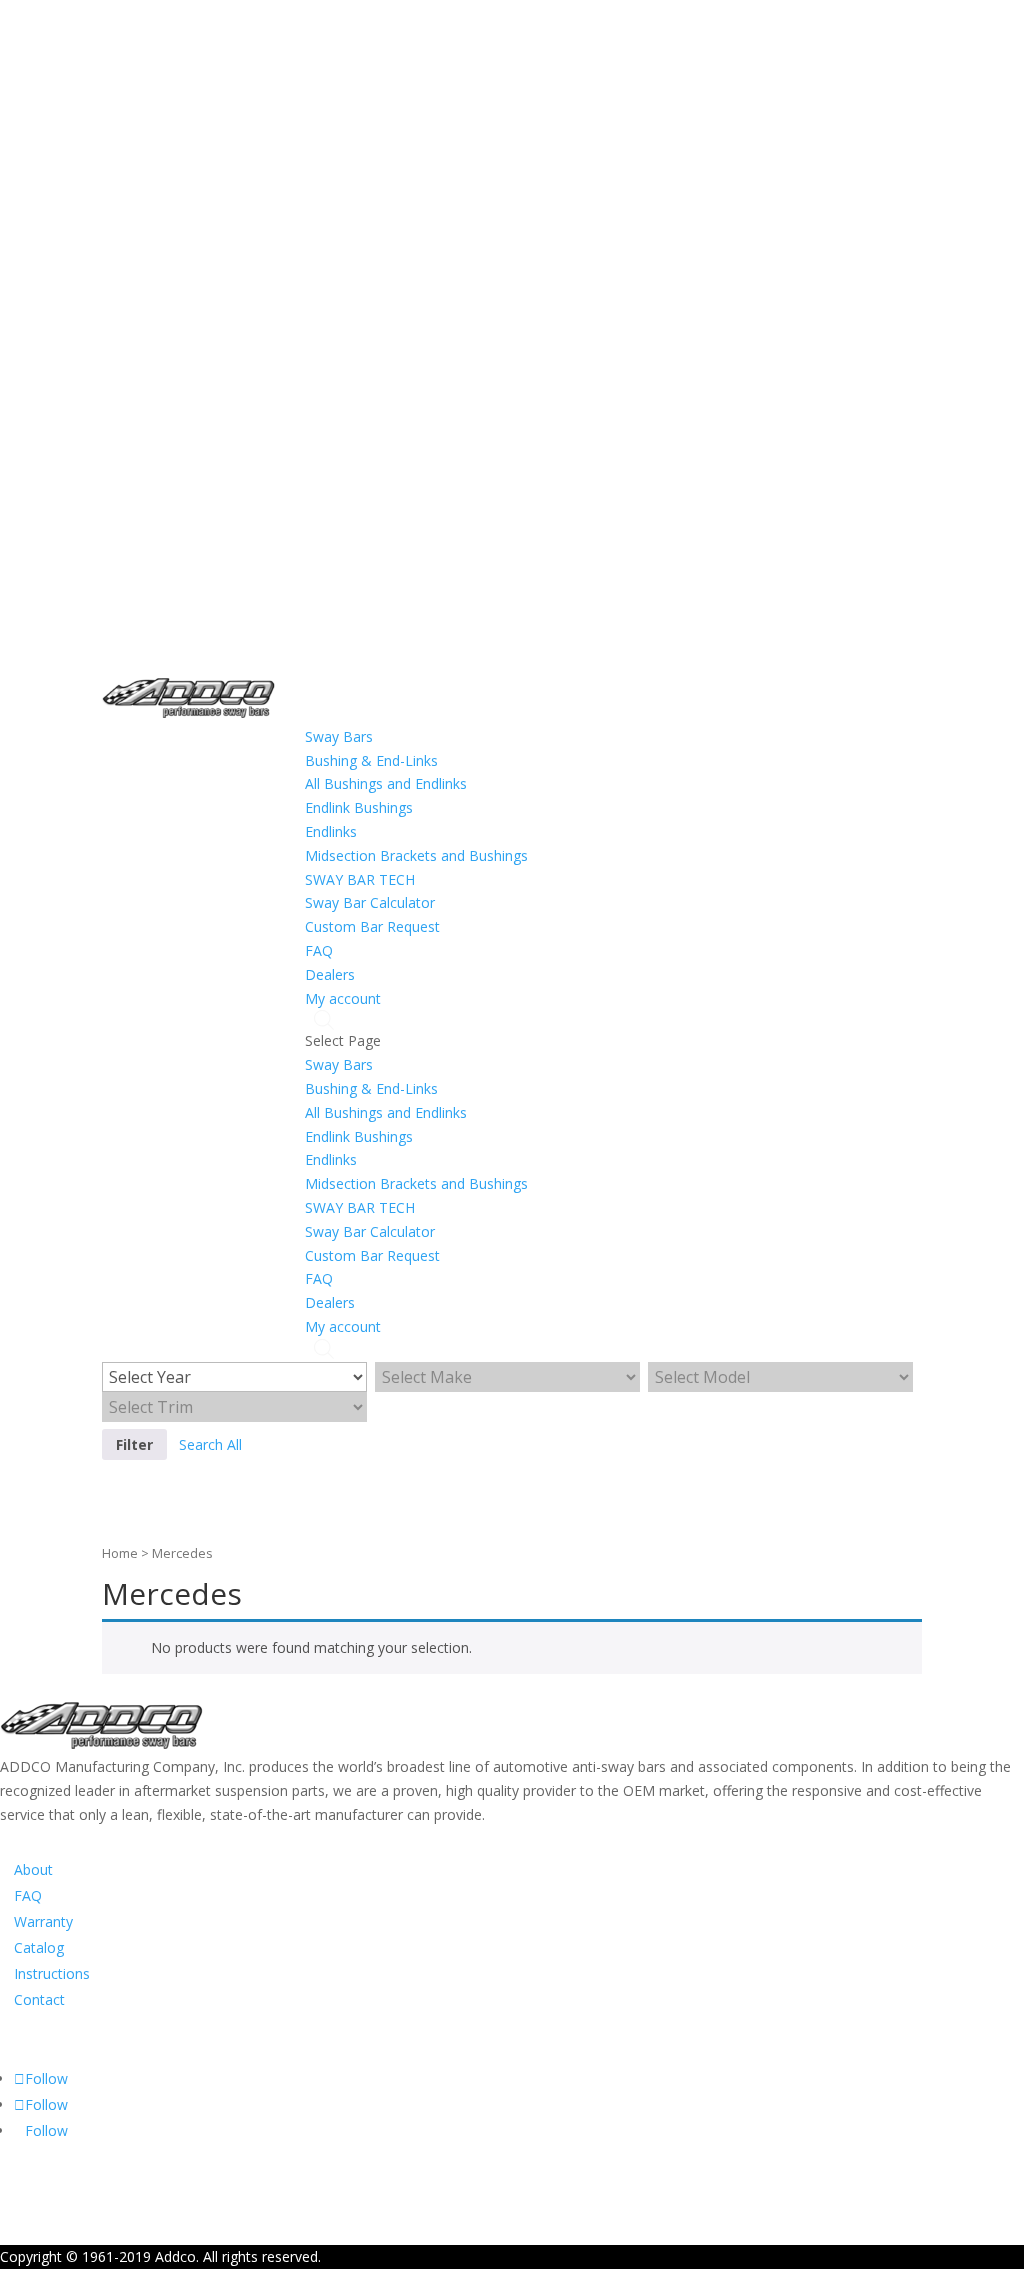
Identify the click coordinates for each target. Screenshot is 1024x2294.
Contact (39, 1999)
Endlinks (331, 831)
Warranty (43, 1921)
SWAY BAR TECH (360, 879)
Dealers (330, 974)
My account (343, 998)
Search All (210, 1444)
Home (120, 1553)
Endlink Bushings (359, 807)
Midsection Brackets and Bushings (416, 855)
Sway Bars (339, 736)
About (33, 1869)
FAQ (319, 950)
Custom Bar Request (372, 926)
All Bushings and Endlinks (386, 783)
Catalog (39, 1947)
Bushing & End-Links (371, 760)
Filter (134, 1444)
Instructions (52, 1973)
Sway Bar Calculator (370, 902)
